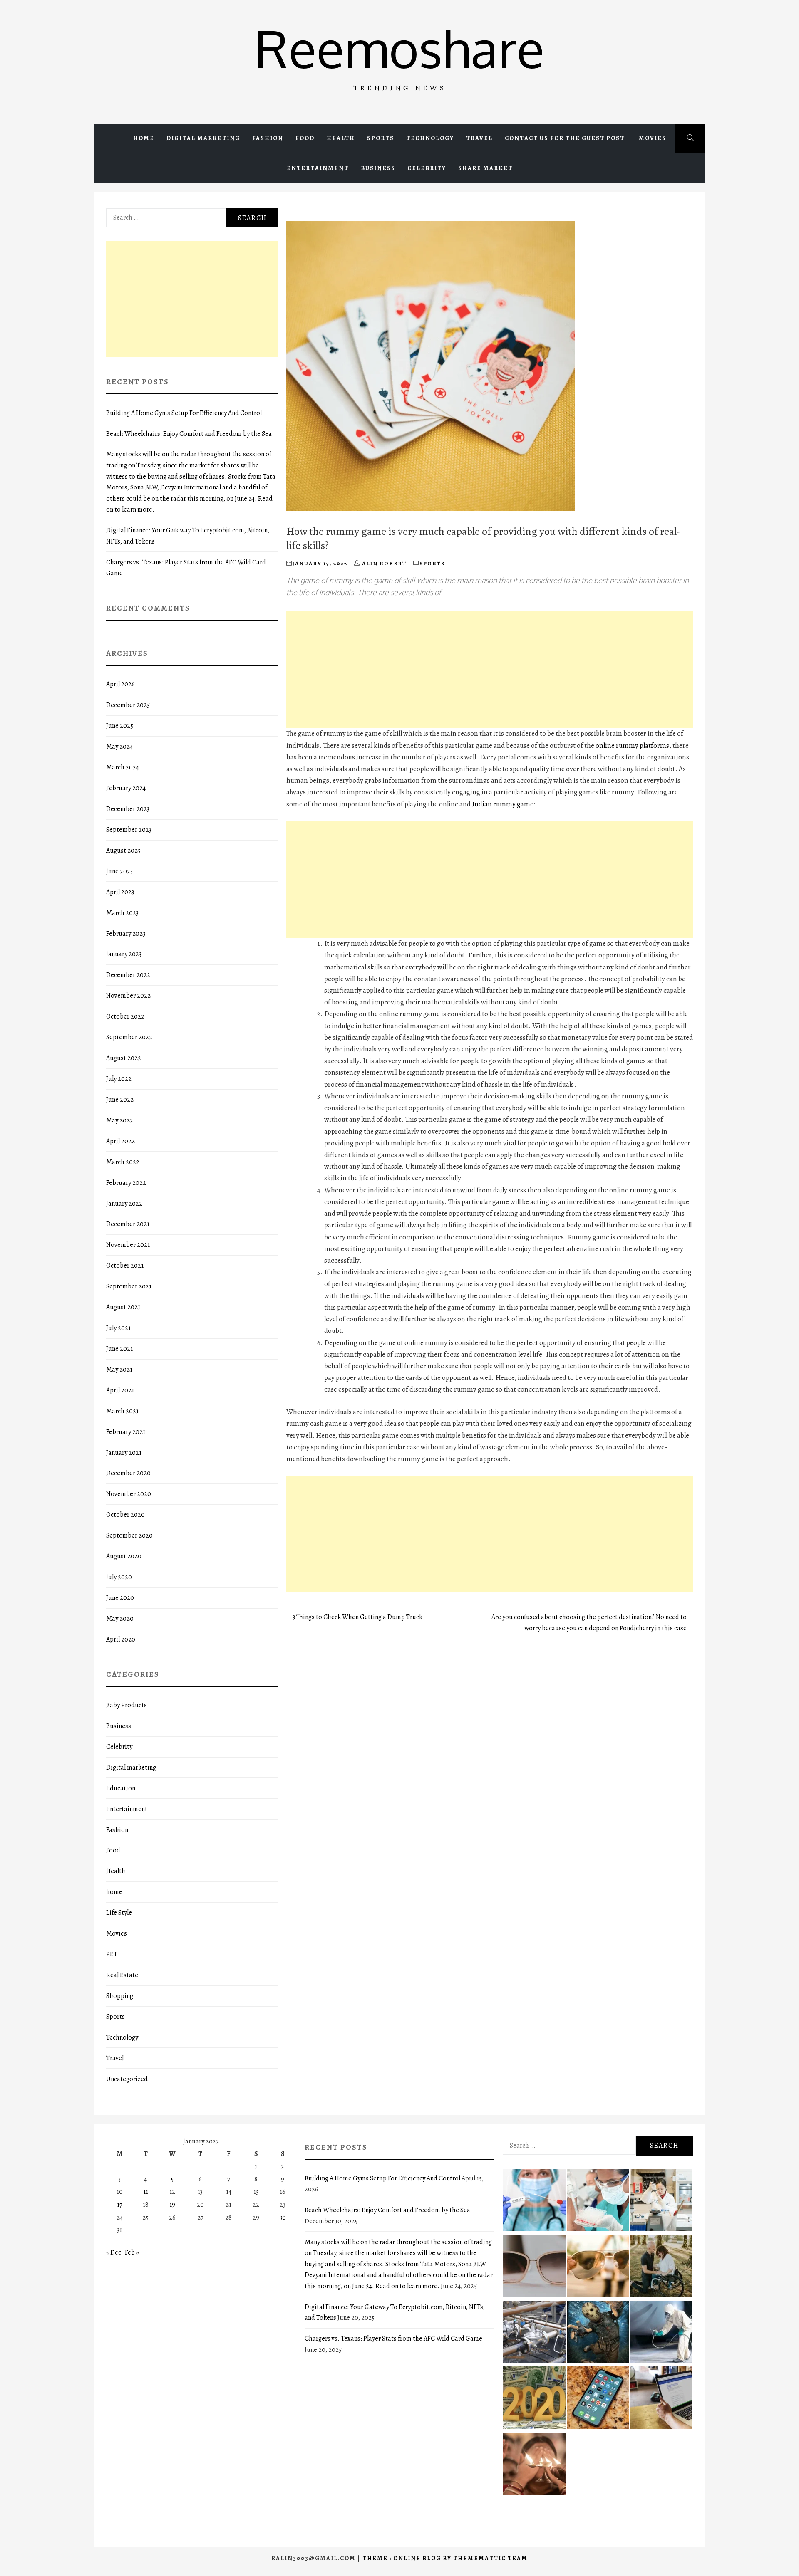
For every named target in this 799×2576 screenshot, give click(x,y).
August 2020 (124, 1556)
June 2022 (120, 1100)
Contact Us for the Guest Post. (566, 138)
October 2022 (125, 1016)
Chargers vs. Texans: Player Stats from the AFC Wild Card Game (393, 2339)
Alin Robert (384, 563)
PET (112, 1954)
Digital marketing (203, 138)
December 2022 (128, 975)
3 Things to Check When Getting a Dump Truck (357, 1617)
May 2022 (120, 1120)
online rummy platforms (632, 745)
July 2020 (119, 1577)
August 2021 (123, 1307)
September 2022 (129, 1037)
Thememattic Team (490, 2558)
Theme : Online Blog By (408, 2558)
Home (144, 138)
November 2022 (128, 996)
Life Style (119, 1913)
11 (146, 2192)
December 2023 (128, 809)
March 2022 (123, 1162)
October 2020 (125, 1515)
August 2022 (124, 1058)
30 (283, 2218)
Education (121, 1788)
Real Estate (122, 1975)
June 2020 (120, 1598)
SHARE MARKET (485, 168)
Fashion (268, 138)
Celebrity (427, 168)
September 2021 (129, 1286)
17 (120, 2205)
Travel (479, 138)
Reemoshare (399, 48)
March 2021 (122, 1411)
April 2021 (120, 1390)
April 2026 (120, 684)
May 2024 (119, 747)
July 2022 (119, 1079)
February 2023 (126, 934)
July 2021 (118, 1328)
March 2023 (122, 913)
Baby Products (127, 1705)
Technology (430, 138)
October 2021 (125, 1266)
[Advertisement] (490, 670)
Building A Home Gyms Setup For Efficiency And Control (184, 413)
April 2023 (120, 892)
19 (172, 2205)
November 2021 (128, 1245)
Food (305, 138)
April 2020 (121, 1639)
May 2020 (120, 1619)
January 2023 (124, 954)
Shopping (120, 1996)
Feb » (132, 2252)
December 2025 (128, 705)
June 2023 (119, 871)
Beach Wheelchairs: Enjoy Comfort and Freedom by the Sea (189, 434)
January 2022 (124, 1204)
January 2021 (124, 1453)
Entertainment (318, 168)
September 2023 (129, 830)
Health (341, 138)
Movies (653, 138)
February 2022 (126, 1183)
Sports (381, 138)
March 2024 (123, 767)
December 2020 (128, 1473)
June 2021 (119, 1349)
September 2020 (129, 1535)
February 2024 (126, 788)
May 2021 (119, 1370)
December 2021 (128, 1224)
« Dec (114, 2252)
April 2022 (120, 1141)
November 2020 (129, 1494)
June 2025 (120, 726)
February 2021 (126, 1432)
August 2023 (123, 850)
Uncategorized (127, 2079)
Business (378, 168)
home (114, 1892)
